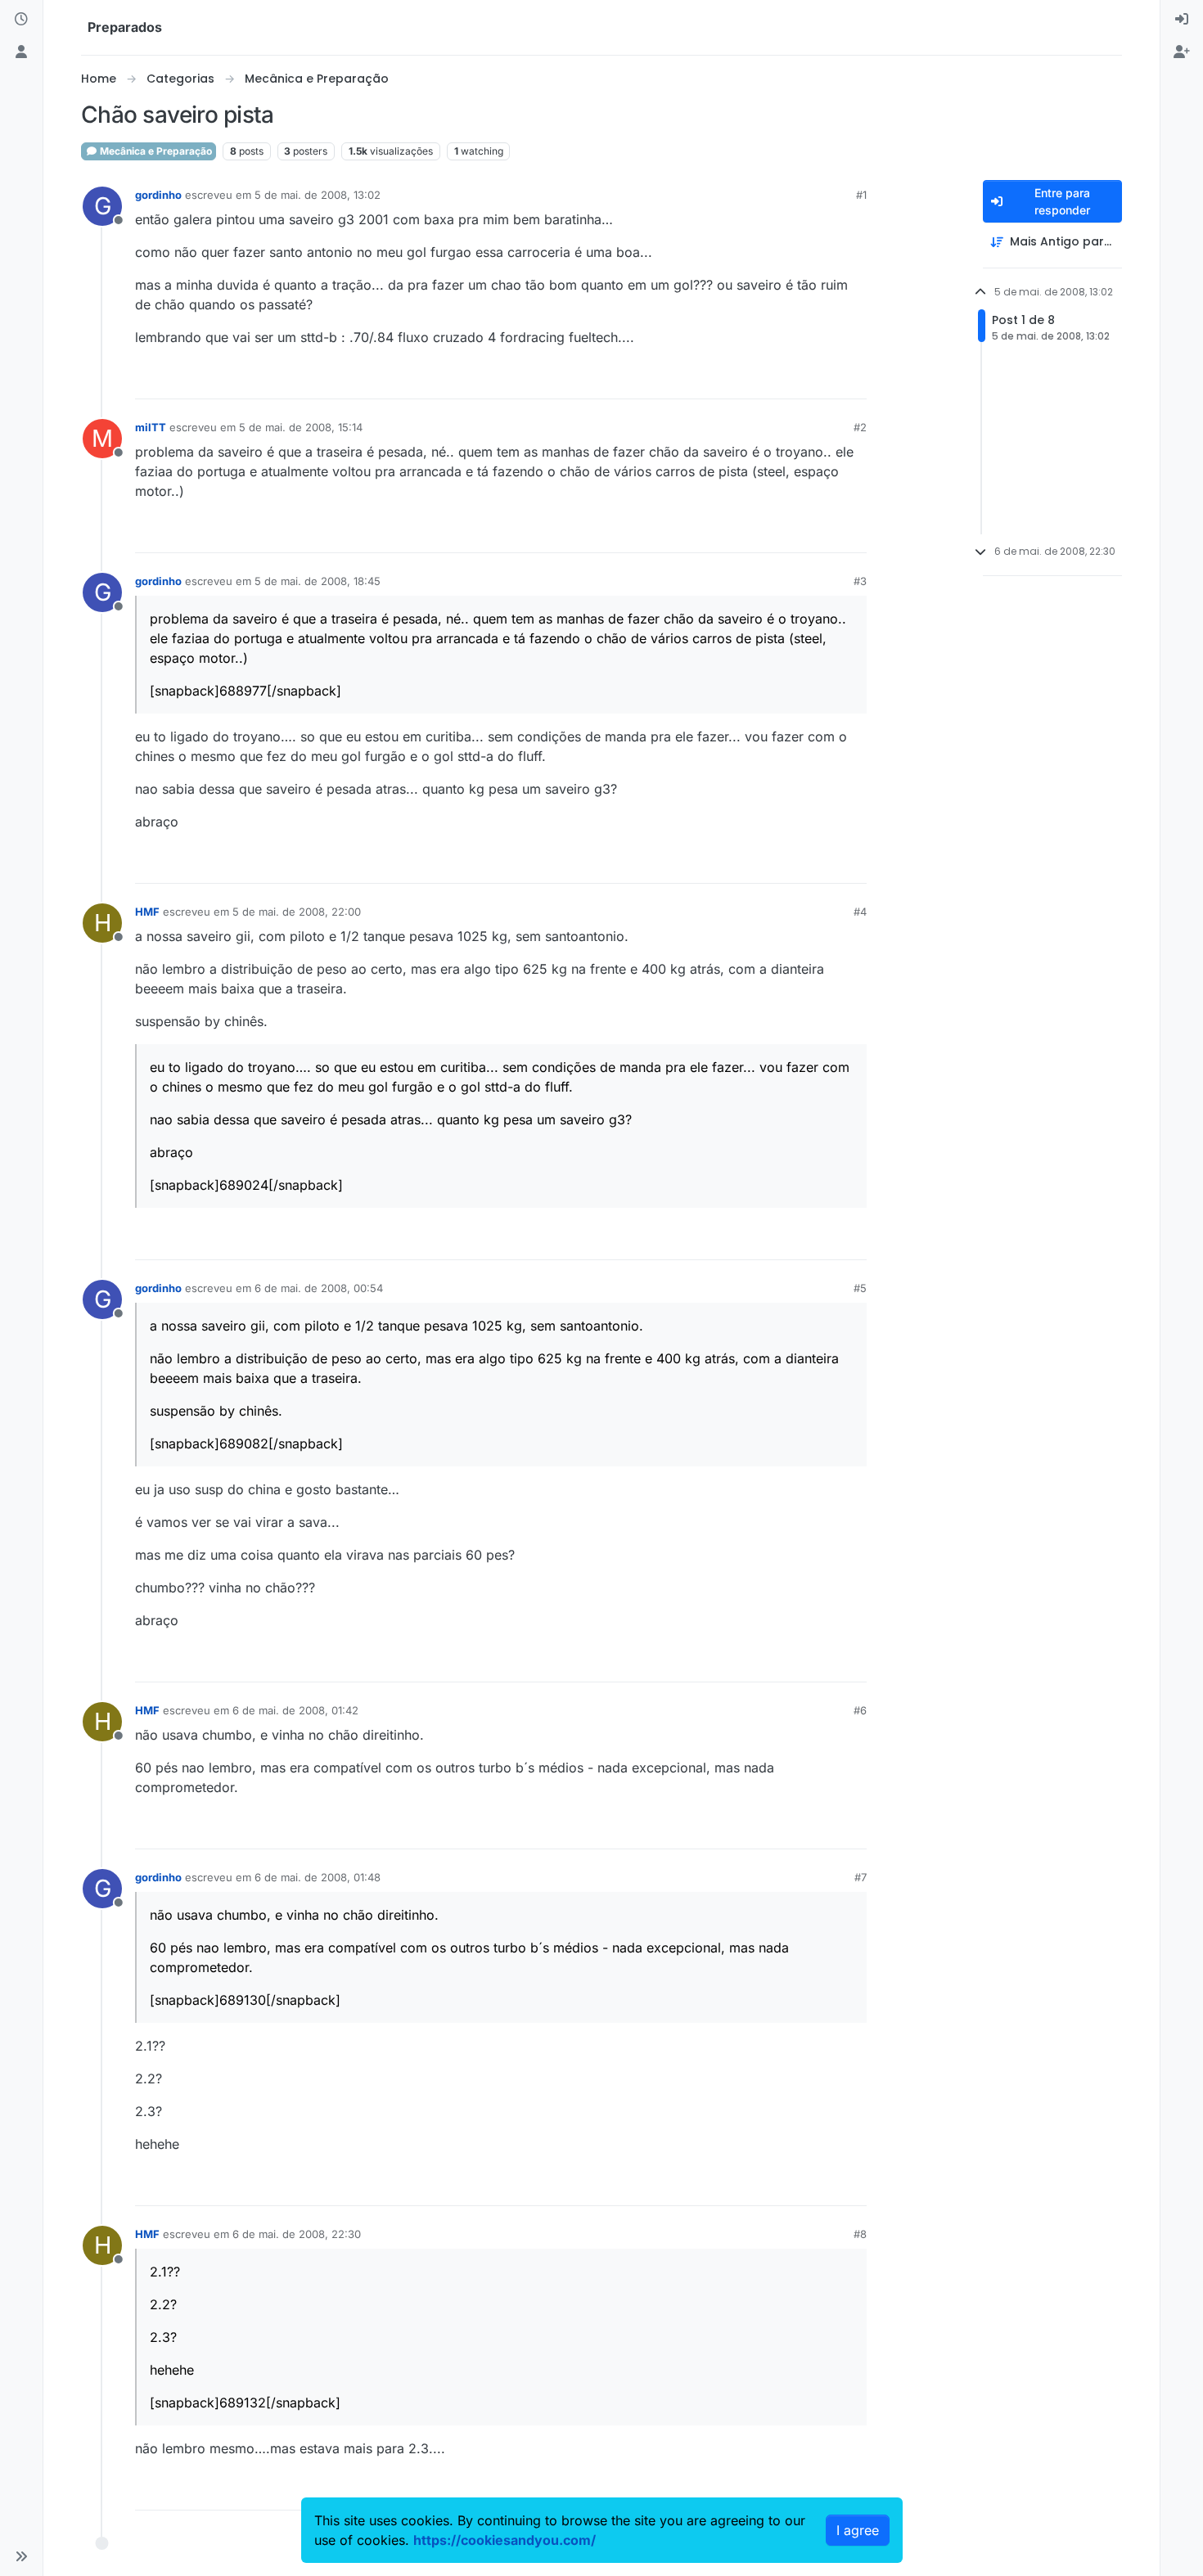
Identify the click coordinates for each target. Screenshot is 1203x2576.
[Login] (1182, 20)
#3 (860, 581)
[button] (21, 2556)
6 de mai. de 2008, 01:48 (318, 1877)
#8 (860, 2234)
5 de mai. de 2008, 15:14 (301, 427)
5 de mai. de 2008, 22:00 (297, 912)
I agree (858, 2530)
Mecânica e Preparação (155, 151)
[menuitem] (1182, 20)
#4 (860, 912)
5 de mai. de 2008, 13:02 (318, 195)
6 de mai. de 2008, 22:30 (297, 2234)
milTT (151, 427)
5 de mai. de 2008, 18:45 (318, 581)
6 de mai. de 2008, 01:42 (295, 1710)
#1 (861, 195)
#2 (860, 427)
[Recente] (21, 20)
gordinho (158, 195)
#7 (861, 1877)
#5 (860, 1288)
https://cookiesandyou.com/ (505, 2540)
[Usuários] (21, 52)
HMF (147, 912)
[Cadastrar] (1182, 52)
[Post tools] (853, 379)
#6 (860, 1710)
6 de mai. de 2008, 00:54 (319, 1288)
